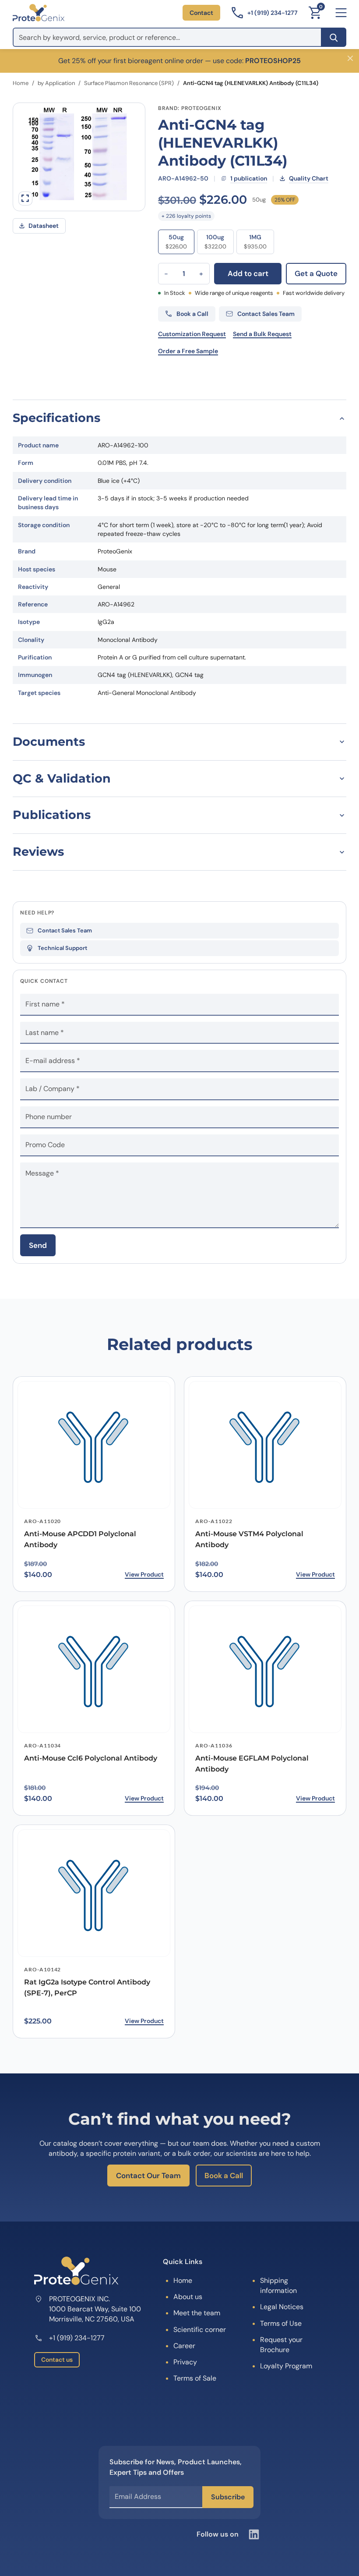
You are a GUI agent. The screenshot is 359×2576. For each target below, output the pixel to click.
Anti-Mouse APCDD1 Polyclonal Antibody (80, 1539)
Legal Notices (282, 2307)
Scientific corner (200, 2330)
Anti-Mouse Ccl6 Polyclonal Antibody (91, 1758)
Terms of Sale (195, 2378)
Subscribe (228, 2497)
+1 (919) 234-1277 (77, 2338)
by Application (56, 83)
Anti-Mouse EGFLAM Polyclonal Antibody (252, 1764)
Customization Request (192, 334)
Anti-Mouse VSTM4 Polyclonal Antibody (249, 1539)
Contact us (57, 2360)
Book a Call (224, 2176)
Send (38, 1245)
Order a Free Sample (188, 351)
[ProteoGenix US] (39, 13)
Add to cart (248, 273)
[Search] (334, 37)
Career (184, 2346)
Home (21, 83)
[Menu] (341, 13)
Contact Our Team (148, 2176)
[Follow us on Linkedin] (254, 2534)
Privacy (185, 2362)
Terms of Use (281, 2323)
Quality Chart (309, 178)
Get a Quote (316, 273)
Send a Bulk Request (262, 334)
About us (188, 2297)
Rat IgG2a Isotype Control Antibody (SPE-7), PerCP (87, 1988)
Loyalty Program (286, 2366)
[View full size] (25, 198)
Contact (201, 13)
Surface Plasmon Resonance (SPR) (129, 83)
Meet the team (197, 2313)
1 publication (249, 178)
